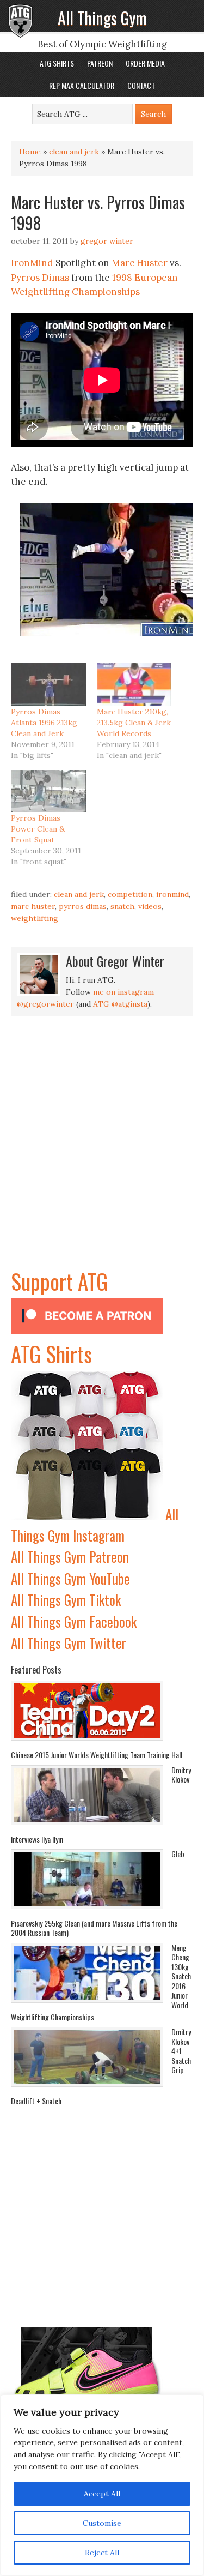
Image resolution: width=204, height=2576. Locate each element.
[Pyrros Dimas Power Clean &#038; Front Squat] (48, 792)
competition (130, 894)
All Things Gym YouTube (70, 1578)
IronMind (32, 263)
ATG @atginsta (120, 1004)
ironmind (172, 894)
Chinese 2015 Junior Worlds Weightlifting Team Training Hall (97, 1755)
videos (150, 906)
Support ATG (59, 1281)
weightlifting (35, 918)
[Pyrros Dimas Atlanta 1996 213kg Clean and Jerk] (48, 685)
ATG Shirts (51, 1353)
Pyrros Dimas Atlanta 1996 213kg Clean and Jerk (44, 723)
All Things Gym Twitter (69, 1643)
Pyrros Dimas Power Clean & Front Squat (38, 829)
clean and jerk (74, 152)
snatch (122, 906)
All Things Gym (102, 18)
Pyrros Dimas (40, 278)
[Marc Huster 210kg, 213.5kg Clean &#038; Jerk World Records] (134, 685)
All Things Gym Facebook (74, 1621)
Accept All (102, 2494)
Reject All (102, 2553)
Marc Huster (140, 263)
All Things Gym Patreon (70, 1557)
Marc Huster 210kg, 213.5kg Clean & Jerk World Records (134, 723)
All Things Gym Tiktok (66, 1600)
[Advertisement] (102, 1162)
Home (30, 152)
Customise (102, 2523)
